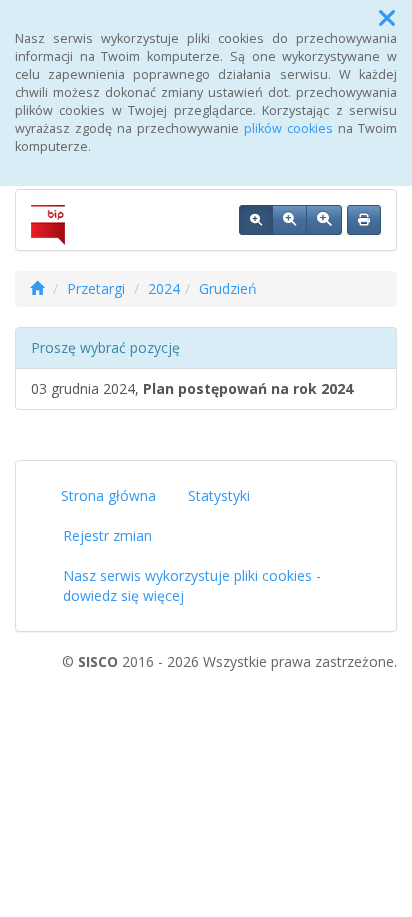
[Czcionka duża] (324, 220)
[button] (387, 18)
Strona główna (108, 495)
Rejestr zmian (107, 535)
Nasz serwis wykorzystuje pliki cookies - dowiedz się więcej (192, 585)
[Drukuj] (364, 220)
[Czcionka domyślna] (256, 220)
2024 (164, 288)
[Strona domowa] (37, 288)
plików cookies (288, 128)
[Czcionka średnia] (289, 220)
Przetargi (96, 288)
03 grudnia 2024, (192, 388)
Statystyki (219, 495)
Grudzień (228, 288)
